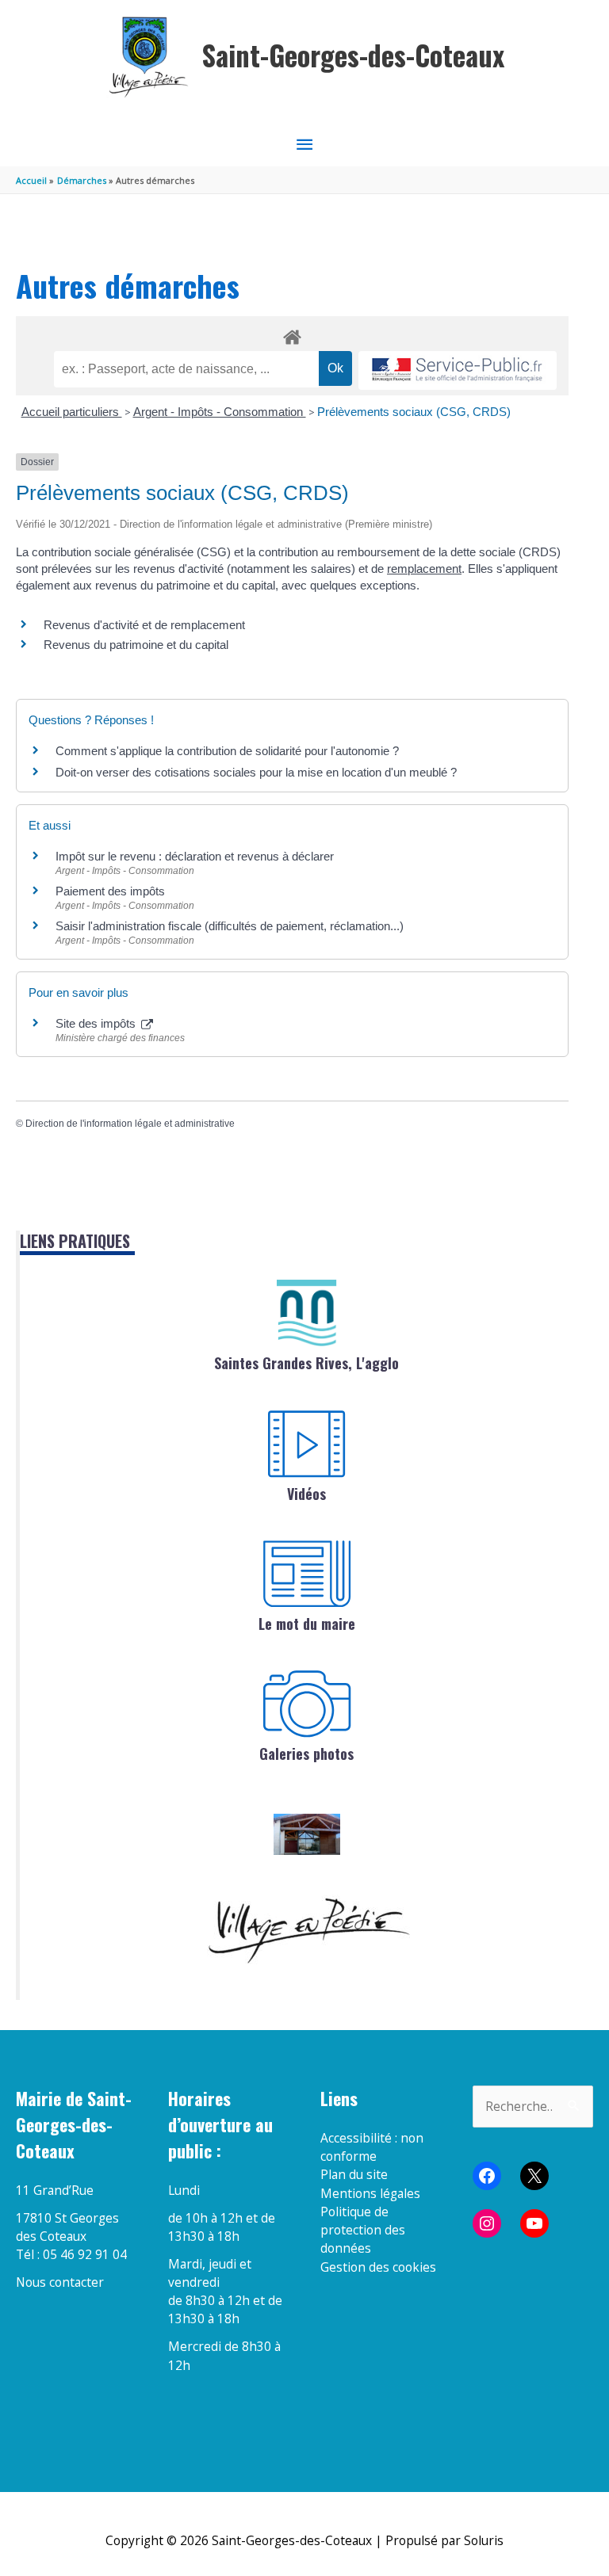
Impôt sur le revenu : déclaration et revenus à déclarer (195, 856)
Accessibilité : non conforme (372, 2147)
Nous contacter (60, 2282)
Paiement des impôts (110, 891)
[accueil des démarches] (292, 334)
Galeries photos (306, 1754)
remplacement (424, 569)
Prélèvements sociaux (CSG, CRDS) (414, 412)
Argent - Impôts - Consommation (220, 412)
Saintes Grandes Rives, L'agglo (306, 1363)
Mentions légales (370, 2193)
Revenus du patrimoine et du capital (136, 645)
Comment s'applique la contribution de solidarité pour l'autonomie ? (227, 751)
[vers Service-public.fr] (458, 370)
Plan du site (354, 2174)
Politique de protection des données (363, 2230)
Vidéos (306, 1494)
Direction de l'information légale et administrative (130, 1124)
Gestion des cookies (378, 2267)
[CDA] (307, 1313)
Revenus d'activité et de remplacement (144, 625)
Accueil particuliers (72, 412)
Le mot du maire (307, 1624)
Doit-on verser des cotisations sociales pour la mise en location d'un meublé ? (256, 772)
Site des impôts (97, 1023)
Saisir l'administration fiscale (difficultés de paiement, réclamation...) (230, 926)
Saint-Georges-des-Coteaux (353, 55)
